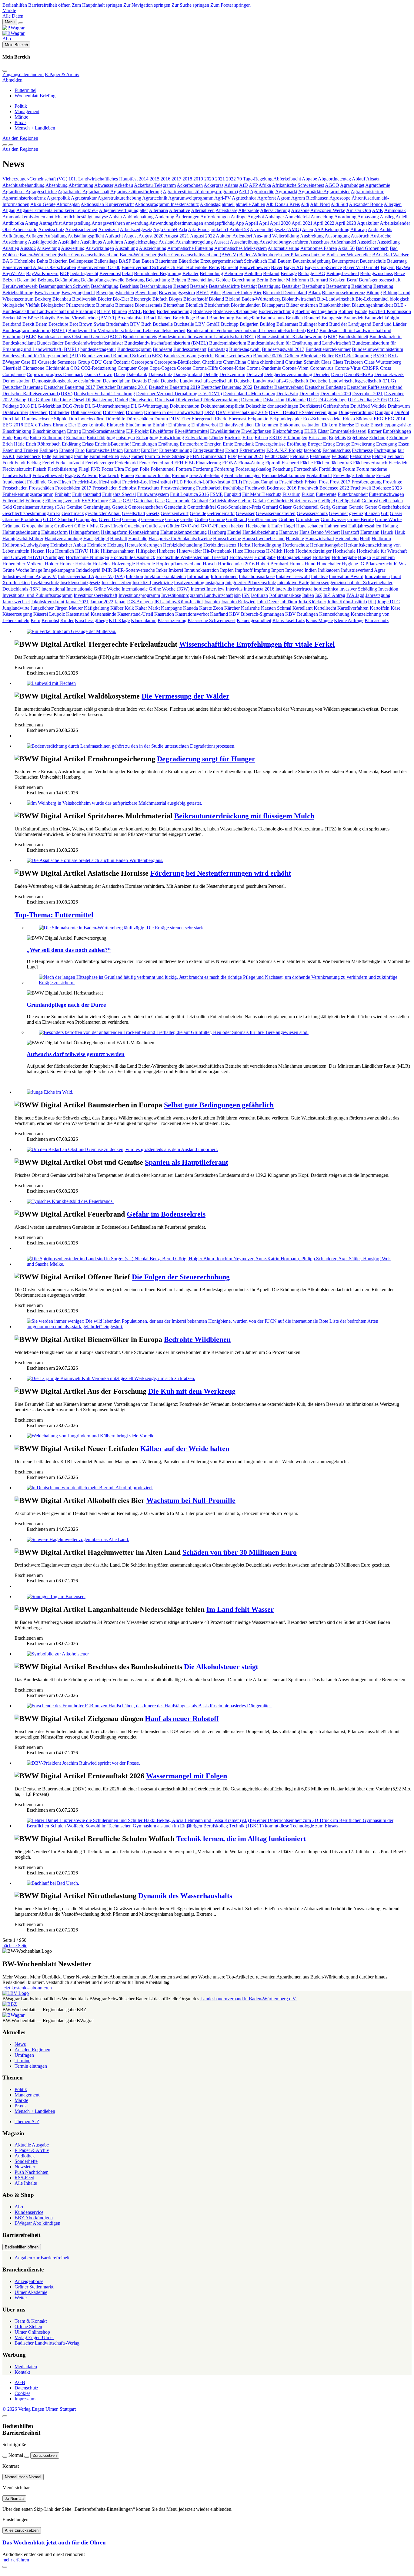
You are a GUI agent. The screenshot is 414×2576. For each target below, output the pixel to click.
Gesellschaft (134, 513)
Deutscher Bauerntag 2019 (174, 387)
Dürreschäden (140, 419)
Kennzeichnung (334, 614)
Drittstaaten (114, 412)
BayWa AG (14, 273)
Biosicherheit (217, 305)
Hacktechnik (258, 526)
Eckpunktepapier (286, 419)
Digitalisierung (100, 400)
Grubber (287, 519)
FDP (232, 456)
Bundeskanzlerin (386, 337)
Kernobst (50, 620)
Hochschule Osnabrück (133, 557)
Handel (234, 532)
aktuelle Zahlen (250, 204)
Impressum (25, 2399)
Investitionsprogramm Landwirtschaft (197, 595)
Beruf (352, 280)
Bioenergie (141, 299)
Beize (399, 273)
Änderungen (187, 217)
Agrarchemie (378, 185)
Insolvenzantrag (189, 583)
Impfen (227, 570)
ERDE (276, 438)
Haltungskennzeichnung (184, 532)
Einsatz (362, 425)
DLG (312, 400)
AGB (20, 2382)
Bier (257, 293)
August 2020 (151, 236)
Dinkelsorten (141, 400)
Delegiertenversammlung (288, 374)
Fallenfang (63, 456)
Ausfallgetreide (42, 242)
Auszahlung (126, 248)
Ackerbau (124, 185)
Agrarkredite (262, 192)
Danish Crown (98, 374)
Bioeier (105, 299)
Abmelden (12, 80)
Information (198, 576)
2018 (187, 179)
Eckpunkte (258, 419)
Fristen (311, 482)
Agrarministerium (367, 192)
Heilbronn (381, 539)
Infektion (134, 576)
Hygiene (350, 564)
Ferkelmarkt (126, 463)
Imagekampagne (59, 570)
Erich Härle (13, 444)
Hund (310, 564)
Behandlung (211, 273)
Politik (21, 106)
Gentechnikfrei (202, 507)
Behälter (190, 273)
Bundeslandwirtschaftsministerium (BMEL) (166, 343)
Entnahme (76, 438)
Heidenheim (347, 539)
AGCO (332, 185)
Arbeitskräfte (25, 229)
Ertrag (329, 444)
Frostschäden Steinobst (114, 488)
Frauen (127, 475)
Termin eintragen (31, 2066)
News (20, 2044)
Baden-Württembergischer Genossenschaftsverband (69, 255)
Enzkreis (233, 438)
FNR (96, 469)
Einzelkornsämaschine (103, 431)
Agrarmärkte (311, 192)
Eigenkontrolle (91, 425)
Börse (33, 318)
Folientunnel (163, 469)
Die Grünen (39, 400)
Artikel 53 (239, 229)
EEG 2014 (395, 419)
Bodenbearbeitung (174, 311)
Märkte (9, 10)
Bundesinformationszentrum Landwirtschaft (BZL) (207, 337)
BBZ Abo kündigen (34, 2218)
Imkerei (176, 570)
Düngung (384, 412)
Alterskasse (226, 210)
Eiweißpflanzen (256, 431)
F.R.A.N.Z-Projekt (284, 450)
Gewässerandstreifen (276, 513)
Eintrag (74, 431)
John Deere (268, 602)
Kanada (190, 608)
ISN (246, 595)
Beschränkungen (156, 286)
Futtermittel (25, 90)
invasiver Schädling (358, 589)
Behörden (234, 273)
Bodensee (202, 311)
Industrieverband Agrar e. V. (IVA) (91, 576)
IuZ (319, 595)
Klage (124, 620)
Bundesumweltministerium (377, 349)
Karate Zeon (211, 608)
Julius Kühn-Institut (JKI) (352, 602)
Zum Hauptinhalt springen (97, 5)
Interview (215, 589)
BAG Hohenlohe (19, 261)
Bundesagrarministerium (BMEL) (35, 330)
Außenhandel (343, 242)
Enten (35, 438)
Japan (120, 602)
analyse (101, 217)
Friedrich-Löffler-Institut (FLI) (213, 482)
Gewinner (338, 513)
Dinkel (121, 400)
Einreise (346, 425)
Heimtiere (97, 545)
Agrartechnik (155, 198)
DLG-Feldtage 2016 (367, 400)
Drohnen (134, 412)
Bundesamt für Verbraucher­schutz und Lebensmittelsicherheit (127, 330)
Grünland (12, 526)
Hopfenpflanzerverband (179, 564)
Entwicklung (172, 438)
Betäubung (362, 286)
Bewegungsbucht (78, 293)
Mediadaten (26, 2367)
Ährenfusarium (366, 198)
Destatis (139, 381)
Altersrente (249, 210)
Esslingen (49, 450)
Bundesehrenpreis (140, 337)
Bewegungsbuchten (115, 293)
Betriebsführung (18, 293)
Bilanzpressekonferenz (344, 293)
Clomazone (33, 368)
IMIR (107, 570)
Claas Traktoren (348, 362)
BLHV (104, 311)
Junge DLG (389, 602)
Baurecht (230, 267)
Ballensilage (106, 261)
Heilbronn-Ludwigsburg (26, 545)
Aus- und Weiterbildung (276, 236)
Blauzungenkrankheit (372, 305)
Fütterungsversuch (63, 501)
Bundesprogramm (134, 349)
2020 (209, 179)
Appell (251, 223)
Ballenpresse (81, 261)
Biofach (160, 299)
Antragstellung (77, 223)
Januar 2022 (102, 602)
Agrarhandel (70, 192)
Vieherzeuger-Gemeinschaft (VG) (35, 179)
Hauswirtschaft (320, 539)
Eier (72, 425)
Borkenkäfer (14, 318)
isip (237, 595)
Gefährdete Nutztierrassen (292, 501)
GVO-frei (190, 526)
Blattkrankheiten (335, 305)
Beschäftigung (105, 286)
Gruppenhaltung (37, 526)
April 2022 (324, 223)
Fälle (47, 456)
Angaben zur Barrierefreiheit (42, 2258)
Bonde (361, 311)
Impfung (262, 570)
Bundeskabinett (353, 337)
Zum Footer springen (230, 5)
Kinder (67, 620)
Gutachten (134, 526)
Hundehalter (329, 564)
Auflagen (34, 236)
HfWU (82, 551)
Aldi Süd (339, 204)
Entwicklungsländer (204, 438)
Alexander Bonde (366, 204)
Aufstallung (55, 236)
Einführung (179, 425)
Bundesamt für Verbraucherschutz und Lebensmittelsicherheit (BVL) (252, 330)
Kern (35, 620)
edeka (336, 419)
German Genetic (348, 507)
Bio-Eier (121, 299)
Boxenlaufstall (131, 318)
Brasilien (294, 318)
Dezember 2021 (367, 394)
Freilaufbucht (319, 475)
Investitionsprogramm (139, 595)
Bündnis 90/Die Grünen (276, 356)
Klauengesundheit (254, 620)
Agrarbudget (352, 185)
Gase (160, 501)
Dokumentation (185, 406)
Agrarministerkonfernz (24, 198)
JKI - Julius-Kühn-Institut (178, 602)
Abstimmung (81, 185)
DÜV (175, 419)
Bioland (216, 299)
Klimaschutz (377, 620)
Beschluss (129, 286)
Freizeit (383, 475)
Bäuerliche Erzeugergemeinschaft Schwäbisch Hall (227, 261)
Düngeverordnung (356, 412)
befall (127, 273)
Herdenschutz (296, 545)
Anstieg (387, 217)
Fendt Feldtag (28, 463)
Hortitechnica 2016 (236, 564)
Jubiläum (288, 602)
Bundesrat (162, 349)
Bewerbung (146, 293)
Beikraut (271, 273)
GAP (128, 501)
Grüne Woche (388, 519)
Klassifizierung (172, 620)
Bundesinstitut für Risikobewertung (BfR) (297, 337)
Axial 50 (346, 248)
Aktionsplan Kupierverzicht (107, 204)
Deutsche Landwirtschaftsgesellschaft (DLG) (353, 381)
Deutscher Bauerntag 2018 (122, 387)
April (264, 223)
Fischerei (290, 463)
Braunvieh (353, 318)
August (131, 236)
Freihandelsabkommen (284, 475)
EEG (379, 419)
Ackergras (214, 185)
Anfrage (239, 217)
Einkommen (267, 425)
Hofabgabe (265, 557)
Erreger (315, 444)
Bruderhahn (117, 324)
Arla (183, 229)
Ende (7, 438)
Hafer (277, 526)
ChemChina (235, 362)
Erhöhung (399, 438)
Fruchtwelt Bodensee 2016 (271, 488)
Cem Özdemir (117, 362)
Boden (149, 311)
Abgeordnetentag (335, 179)
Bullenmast (287, 324)
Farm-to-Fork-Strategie (167, 456)
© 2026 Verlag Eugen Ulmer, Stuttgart (39, 2409)
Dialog (20, 400)
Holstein (83, 564)
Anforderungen (215, 217)
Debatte (211, 374)
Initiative (319, 576)
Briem (41, 324)
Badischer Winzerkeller (349, 255)
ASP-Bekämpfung (332, 229)
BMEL (135, 311)
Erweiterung (363, 444)
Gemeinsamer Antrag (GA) (39, 507)
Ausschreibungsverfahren (284, 242)
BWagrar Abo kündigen (37, 2223)
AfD (244, 185)
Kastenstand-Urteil (135, 614)
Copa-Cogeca (163, 368)
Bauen (148, 261)
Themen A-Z (27, 2121)
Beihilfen (253, 273)
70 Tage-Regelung (255, 179)
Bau (136, 261)
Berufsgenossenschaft (380, 280)
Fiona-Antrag (251, 463)
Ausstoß (28, 248)
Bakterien (58, 261)
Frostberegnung (367, 482)
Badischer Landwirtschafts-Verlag (47, 2343)
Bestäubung (314, 286)
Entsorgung (147, 438)
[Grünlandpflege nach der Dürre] (219, 980)
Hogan (364, 557)
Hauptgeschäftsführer (23, 539)
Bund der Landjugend (350, 324)
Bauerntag (397, 261)
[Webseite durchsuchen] (21, 23)
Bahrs (42, 261)
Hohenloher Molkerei (23, 564)
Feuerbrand (162, 463)
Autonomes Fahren (319, 248)
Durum (161, 419)
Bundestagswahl (245, 349)
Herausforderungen (143, 545)
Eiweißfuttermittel (192, 431)
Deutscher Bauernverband (279, 387)
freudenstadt (14, 482)
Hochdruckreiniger (314, 551)
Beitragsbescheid (343, 273)
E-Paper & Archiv (62, 74)
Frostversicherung (178, 488)
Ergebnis (337, 438)
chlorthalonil (272, 362)
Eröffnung (297, 444)
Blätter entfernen (302, 305)
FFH (179, 463)
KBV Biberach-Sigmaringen (257, 614)
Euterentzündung (175, 450)
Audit (373, 229)
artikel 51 (220, 229)
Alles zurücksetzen (22, 2530)
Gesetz (153, 513)
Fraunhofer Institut (153, 475)
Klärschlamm (144, 620)
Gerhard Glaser (277, 507)
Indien (311, 570)
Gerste (371, 507)
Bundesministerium (228, 343)
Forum (349, 469)
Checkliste (212, 362)
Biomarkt (105, 305)
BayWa (403, 267)
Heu (50, 551)
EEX (29, 425)
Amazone (300, 210)
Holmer (67, 564)
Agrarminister (337, 192)
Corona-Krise (232, 368)
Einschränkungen (49, 431)
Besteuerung (338, 286)
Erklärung (71, 444)
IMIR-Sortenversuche (134, 570)
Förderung (224, 469)
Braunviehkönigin (382, 318)
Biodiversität (84, 299)
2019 (198, 179)
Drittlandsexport (86, 412)
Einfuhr (160, 425)
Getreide (198, 513)
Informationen (224, 576)
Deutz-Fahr (287, 394)
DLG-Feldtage (332, 400)
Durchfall (12, 419)
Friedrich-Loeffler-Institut (97, 482)
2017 (176, 179)
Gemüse (74, 507)
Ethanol (67, 450)
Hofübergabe (344, 557)
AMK (378, 210)
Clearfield (12, 368)
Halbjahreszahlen (365, 526)
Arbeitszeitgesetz (136, 229)
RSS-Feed (24, 2178)
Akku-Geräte (43, 204)
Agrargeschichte (41, 192)
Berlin (262, 280)
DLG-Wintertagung (150, 406)
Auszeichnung (153, 248)
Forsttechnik (306, 469)
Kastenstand (78, 614)
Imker (162, 570)
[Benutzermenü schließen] (5, 71)
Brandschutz (273, 318)
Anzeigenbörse (29, 2281)
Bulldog (267, 324)
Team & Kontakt (31, 2321)
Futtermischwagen (386, 494)
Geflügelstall (348, 501)
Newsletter (25, 2167)
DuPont (402, 412)
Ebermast (237, 419)
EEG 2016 (13, 425)
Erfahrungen (295, 438)
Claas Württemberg (382, 362)
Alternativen (203, 210)
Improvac (294, 570)
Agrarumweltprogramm (191, 198)
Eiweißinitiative (225, 431)
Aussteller (367, 242)
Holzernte (145, 564)
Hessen (38, 551)
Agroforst (267, 198)
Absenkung (57, 185)
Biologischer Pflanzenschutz (68, 305)
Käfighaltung (97, 608)
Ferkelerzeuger (99, 463)
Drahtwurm (399, 406)
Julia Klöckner (312, 602)
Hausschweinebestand (263, 539)
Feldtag (379, 456)
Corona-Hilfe (205, 368)
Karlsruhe (250, 608)
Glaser (396, 513)
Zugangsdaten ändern (23, 74)
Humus (296, 564)
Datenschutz (160, 374)
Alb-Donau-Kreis (283, 204)
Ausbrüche (381, 236)
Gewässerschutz (312, 513)
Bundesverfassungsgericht (189, 356)
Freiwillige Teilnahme (354, 475)
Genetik (119, 507)
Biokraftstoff (195, 299)
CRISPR (370, 368)
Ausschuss (319, 242)
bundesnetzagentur (98, 349)
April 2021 (302, 223)
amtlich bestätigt (77, 217)
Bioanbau (62, 299)
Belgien (179, 280)
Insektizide (162, 583)
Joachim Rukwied (238, 602)
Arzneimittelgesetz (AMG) (275, 229)
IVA (351, 595)
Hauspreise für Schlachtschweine (180, 539)
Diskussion (274, 400)
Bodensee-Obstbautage (235, 311)
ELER (310, 431)
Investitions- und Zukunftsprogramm (37, 595)
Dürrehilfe (115, 419)
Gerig (325, 507)
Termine (22, 2061)
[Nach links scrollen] (5, 145)
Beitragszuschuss (376, 273)
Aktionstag (210, 204)
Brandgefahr (247, 318)
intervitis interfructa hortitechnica (307, 589)
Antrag (32, 223)
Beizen (9, 280)
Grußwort (64, 526)
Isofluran (259, 595)
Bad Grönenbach (372, 248)
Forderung (203, 469)
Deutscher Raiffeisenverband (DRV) (37, 394)
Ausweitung (48, 248)
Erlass (88, 444)
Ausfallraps (91, 242)
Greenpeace (153, 519)
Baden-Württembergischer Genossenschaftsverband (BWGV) (179, 255)
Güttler (173, 526)
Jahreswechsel (16, 602)
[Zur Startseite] (207, 31)
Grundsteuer (308, 519)
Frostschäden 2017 (73, 488)
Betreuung (383, 286)
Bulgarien (249, 324)
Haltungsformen (84, 532)
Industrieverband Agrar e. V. (30, 576)
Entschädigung (101, 438)
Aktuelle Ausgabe (32, 2145)
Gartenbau (144, 501)
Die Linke (61, 400)
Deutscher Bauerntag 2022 (227, 387)
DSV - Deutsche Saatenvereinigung (303, 412)
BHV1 (203, 293)
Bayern (388, 267)
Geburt (245, 501)
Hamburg (217, 532)
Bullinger (308, 324)
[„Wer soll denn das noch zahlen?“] (219, 928)
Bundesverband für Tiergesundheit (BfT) (42, 356)
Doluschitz (256, 406)
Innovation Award (346, 576)
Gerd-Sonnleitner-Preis (239, 507)
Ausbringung (337, 236)
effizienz (43, 425)
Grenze (172, 519)
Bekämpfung (67, 280)
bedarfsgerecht (84, 273)
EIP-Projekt (137, 431)
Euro (80, 450)
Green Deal (110, 519)
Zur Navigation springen (147, 5)
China (253, 362)
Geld (7, 507)
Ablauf (359, 179)
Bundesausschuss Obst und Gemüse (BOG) (80, 337)
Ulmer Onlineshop (32, 2332)
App (240, 223)
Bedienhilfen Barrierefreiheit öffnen (37, 5)
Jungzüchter (42, 608)
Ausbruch (360, 236)
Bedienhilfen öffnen (22, 2247)
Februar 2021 (250, 456)
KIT (114, 620)
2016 (165, 179)
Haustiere (295, 539)
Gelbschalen (391, 501)
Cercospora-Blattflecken (177, 362)
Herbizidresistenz (220, 545)
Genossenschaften (145, 507)
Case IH (29, 362)
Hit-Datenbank (217, 551)
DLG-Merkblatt (46, 406)
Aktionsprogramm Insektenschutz (167, 204)
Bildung (374, 293)
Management (27, 111)
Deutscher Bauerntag (23, 387)
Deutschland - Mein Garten (249, 394)
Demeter (322, 374)
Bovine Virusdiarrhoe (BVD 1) (86, 318)
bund (323, 324)
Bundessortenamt (190, 349)
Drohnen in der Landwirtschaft (174, 412)
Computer (127, 368)
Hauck (387, 532)
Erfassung (318, 438)
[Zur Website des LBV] (16, 1993)
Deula (154, 381)
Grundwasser (333, 519)
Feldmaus (299, 456)
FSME (216, 494)
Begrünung (170, 273)
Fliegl (84, 469)
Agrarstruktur (84, 198)
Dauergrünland (188, 374)
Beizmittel (27, 280)
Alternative (179, 210)
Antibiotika (13, 223)
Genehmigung (97, 507)
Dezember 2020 (336, 394)
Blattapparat (273, 305)
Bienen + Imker (237, 293)
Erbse (248, 438)
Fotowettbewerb (48, 475)
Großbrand (237, 519)
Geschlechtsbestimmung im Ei (31, 513)
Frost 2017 (340, 482)
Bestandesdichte (224, 286)
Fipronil (273, 463)
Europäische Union (104, 450)
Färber (137, 456)
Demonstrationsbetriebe (54, 381)
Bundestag (218, 349)
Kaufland (219, 614)
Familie (81, 456)
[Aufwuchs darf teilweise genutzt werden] (219, 1032)
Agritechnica (244, 198)
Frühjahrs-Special (119, 494)
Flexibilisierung (62, 469)
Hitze (238, 551)
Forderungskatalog (253, 469)
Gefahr (259, 501)
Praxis (20, 122)
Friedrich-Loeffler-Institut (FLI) (152, 482)
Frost (324, 482)
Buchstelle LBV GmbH (197, 324)
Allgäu (9, 210)
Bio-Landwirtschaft (336, 299)
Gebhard (200, 501)
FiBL (190, 463)
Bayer (277, 267)
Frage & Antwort (81, 475)
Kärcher (232, 608)
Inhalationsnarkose (257, 576)
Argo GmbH (165, 229)
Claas (326, 362)
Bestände (199, 286)
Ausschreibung (244, 242)
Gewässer (245, 513)
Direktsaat (165, 400)
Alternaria (158, 210)
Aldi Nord (320, 204)
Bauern (285, 261)
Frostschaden (15, 488)
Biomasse (124, 305)
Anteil (401, 217)
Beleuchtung (158, 280)
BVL (393, 356)
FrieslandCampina (260, 482)
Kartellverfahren (353, 608)
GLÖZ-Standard (59, 519)
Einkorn (330, 425)
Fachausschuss (337, 450)
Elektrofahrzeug (288, 431)
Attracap (359, 229)
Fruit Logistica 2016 (189, 494)
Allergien (393, 204)
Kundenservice (29, 2212)
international (53, 589)
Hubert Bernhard (272, 564)
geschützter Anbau (103, 513)
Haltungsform (54, 532)
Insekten (22, 583)
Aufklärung (13, 236)
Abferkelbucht (287, 179)
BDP (64, 273)
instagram (215, 583)
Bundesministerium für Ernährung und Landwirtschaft (299, 343)
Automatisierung (284, 248)
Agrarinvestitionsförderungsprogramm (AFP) (206, 192)
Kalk (129, 608)
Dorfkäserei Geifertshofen (324, 406)
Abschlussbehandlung (23, 185)
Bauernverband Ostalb (99, 267)
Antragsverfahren (108, 223)
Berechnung (244, 280)
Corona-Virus (348, 368)
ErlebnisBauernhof (113, 444)
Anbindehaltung (138, 217)
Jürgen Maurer (69, 608)
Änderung (165, 217)
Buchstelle (163, 324)
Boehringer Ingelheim (316, 311)
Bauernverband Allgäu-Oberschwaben (39, 267)
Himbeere (166, 551)
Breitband (12, 324)
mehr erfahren (16, 2560)
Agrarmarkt (286, 192)
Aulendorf (242, 236)
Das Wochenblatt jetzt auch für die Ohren (54, 2542)
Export (232, 450)
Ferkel (48, 463)
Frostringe (392, 482)
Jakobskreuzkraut (48, 602)
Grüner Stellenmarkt (34, 2287)
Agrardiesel (13, 192)
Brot (74, 324)
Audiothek (25, 2156)
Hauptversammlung (63, 539)
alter (144, 210)
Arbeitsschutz (51, 229)
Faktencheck (28, 456)
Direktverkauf (189, 400)
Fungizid (232, 494)
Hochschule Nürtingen (87, 557)
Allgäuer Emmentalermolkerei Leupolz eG (57, 210)
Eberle (221, 419)
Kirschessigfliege (91, 620)
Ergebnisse (357, 438)
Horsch (210, 564)
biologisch (400, 299)
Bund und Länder (389, 324)
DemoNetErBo (359, 374)
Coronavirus (322, 368)
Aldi (305, 204)
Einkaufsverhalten (236, 425)
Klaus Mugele (319, 620)
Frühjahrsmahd (87, 494)
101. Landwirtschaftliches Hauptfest (103, 179)
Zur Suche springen (190, 5)
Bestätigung (269, 286)
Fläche (306, 463)
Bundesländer (50, 343)
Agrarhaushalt (96, 192)
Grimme (217, 519)
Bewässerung (47, 293)
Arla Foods (199, 229)
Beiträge (289, 273)
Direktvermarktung (222, 400)
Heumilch (65, 551)
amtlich (53, 217)
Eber (186, 419)
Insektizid (142, 583)
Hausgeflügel (96, 539)
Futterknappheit (353, 494)
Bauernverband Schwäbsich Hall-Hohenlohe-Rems (171, 267)
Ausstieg (11, 248)
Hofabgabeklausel (294, 557)
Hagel (289, 526)
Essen (404, 444)
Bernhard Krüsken (328, 280)
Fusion (308, 494)
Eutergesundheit (209, 450)
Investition (388, 589)
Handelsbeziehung (260, 532)
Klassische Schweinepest (212, 620)
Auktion (224, 236)
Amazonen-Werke (328, 210)
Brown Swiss (92, 324)
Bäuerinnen (166, 261)
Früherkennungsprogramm (28, 494)
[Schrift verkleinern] (5, 2457)
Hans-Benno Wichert (320, 532)
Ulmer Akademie (31, 2292)
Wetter (21, 2298)
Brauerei (312, 318)
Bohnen (346, 311)
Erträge (343, 444)
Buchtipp (230, 324)
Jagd (360, 595)
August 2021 (177, 236)
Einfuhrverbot (205, 425)
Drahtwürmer (15, 412)
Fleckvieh (398, 463)
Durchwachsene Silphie (45, 419)
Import (278, 570)
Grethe (187, 519)
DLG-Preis (73, 406)
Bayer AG (294, 267)
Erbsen (261, 438)
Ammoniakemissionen (24, 217)
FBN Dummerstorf (208, 456)
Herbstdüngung (266, 545)
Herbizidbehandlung (183, 545)
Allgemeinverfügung (119, 210)
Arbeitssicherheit (81, 229)
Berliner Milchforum (289, 280)
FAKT (9, 456)
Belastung (135, 280)
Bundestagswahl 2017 (283, 349)
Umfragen (24, 2055)
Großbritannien (263, 519)
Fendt (8, 463)
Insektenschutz (45, 583)
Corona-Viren (295, 368)
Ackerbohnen (190, 185)
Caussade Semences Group (64, 362)
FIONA (230, 463)
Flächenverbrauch (370, 463)
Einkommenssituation (300, 425)
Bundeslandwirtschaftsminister (94, 343)
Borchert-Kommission (390, 311)
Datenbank (137, 374)
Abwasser (104, 185)
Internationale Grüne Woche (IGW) (155, 589)
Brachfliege (184, 318)
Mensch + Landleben (35, 128)
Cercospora (142, 362)
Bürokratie (310, 356)
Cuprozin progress (45, 374)
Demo (337, 374)
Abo (7, 39)
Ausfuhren (113, 242)
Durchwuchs (81, 419)
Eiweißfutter (162, 431)
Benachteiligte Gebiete (209, 280)
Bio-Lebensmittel (372, 299)
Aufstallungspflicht (86, 236)
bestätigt (249, 286)
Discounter (251, 400)
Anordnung (345, 217)
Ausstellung (388, 242)
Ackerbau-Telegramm (155, 185)
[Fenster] (5, 2567)
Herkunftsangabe (326, 545)
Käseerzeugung (17, 614)
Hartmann (370, 532)
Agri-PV (223, 198)
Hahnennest (336, 526)
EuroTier (149, 450)
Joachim (212, 602)
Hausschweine (227, 539)
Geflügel (327, 501)
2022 (231, 179)
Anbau (115, 217)
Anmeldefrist (297, 217)
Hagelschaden (310, 526)
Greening (131, 519)
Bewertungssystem (177, 293)
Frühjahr (63, 494)
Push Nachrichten (32, 2172)
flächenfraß (341, 463)
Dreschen (38, 412)
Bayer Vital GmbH (361, 267)
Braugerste (332, 318)
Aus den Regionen (20, 138)
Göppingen (87, 519)
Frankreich (109, 475)
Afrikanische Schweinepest (298, 185)
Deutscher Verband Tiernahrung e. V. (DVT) (179, 394)
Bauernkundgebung (312, 261)
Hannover (289, 532)
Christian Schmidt (302, 362)
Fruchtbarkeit (209, 488)
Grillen (201, 519)
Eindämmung (138, 425)
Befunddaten (147, 273)
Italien (308, 595)
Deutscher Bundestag (325, 387)
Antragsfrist (50, 223)
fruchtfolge (233, 488)
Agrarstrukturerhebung (119, 198)
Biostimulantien (246, 305)
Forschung (283, 469)
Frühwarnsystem (153, 494)
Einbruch (115, 425)
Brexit (28, 324)
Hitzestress (255, 551)
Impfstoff (244, 570)
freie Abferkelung (206, 475)
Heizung (115, 545)
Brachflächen (159, 318)
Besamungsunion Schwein (64, 286)
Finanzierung (208, 463)
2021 (220, 179)
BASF (125, 261)
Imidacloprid (88, 570)
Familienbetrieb (104, 456)
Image (36, 570)
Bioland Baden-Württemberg (253, 299)
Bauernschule (373, 261)
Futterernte (326, 494)
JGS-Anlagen (140, 602)
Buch (146, 324)
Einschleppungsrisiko (391, 425)
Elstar (323, 431)
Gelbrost (370, 501)
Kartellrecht (325, 608)
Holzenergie (123, 564)
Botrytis (48, 318)
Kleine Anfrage (349, 620)
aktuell (228, 204)
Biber (216, 293)
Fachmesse (362, 450)
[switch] (23, 2477)
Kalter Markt (147, 608)
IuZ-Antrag (334, 595)
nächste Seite (15, 1946)
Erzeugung (387, 444)
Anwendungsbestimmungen (176, 223)
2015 (155, 179)
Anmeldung (322, 217)
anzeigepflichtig (219, 223)
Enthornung (53, 438)
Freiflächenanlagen (242, 475)
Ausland (167, 242)
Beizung (46, 280)
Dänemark (73, 374)
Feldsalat (340, 456)
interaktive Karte (293, 583)
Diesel (78, 400)
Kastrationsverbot (192, 614)
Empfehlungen (397, 431)
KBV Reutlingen (302, 614)
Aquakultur (368, 223)
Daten (119, 374)
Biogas (175, 299)
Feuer (145, 463)
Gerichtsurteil (306, 507)
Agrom (284, 198)
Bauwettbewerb (255, 267)
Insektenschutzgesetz (80, 583)
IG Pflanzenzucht (376, 564)
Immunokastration (202, 570)
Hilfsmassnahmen (118, 551)
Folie (145, 469)
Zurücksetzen (45, 2455)
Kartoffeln (380, 608)
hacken (238, 526)
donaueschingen (283, 406)
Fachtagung (385, 450)
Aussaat (221, 242)
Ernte (228, 444)
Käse (396, 608)
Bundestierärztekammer (328, 349)
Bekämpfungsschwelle (103, 280)
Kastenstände (103, 614)
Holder (52, 564)
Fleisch (40, 469)
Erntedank (244, 444)
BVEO (380, 356)
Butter (328, 356)
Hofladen (321, 557)
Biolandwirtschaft (299, 299)
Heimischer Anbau (68, 545)
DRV (209, 412)
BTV (135, 324)
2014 (144, 179)
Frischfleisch (291, 482)
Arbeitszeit (109, 229)
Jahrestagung (378, 595)
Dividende (295, 400)
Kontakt (22, 2372)
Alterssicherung (275, 210)
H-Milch (274, 551)
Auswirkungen (100, 248)
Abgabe (309, 179)
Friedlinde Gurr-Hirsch (49, 482)
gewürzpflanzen (364, 513)
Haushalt (119, 539)
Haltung (390, 526)
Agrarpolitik (58, 198)
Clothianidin (57, 368)
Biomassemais (149, 305)
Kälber (117, 608)
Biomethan (174, 305)
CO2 (75, 368)
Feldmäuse (320, 456)
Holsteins (101, 564)
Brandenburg (222, 318)
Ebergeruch (203, 419)
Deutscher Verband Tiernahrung (104, 394)
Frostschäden (41, 488)
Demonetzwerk (389, 374)
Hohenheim (383, 557)
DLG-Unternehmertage (107, 406)
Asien (307, 229)
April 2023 (346, 223)
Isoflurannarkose (285, 595)
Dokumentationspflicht (222, 406)
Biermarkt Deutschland (285, 293)
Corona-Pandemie (264, 368)
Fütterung (35, 501)
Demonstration (17, 381)
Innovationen (377, 576)
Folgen (132, 469)
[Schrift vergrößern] (27, 2457)
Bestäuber (291, 286)
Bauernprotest (345, 261)
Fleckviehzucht (17, 469)
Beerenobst (110, 273)
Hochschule (344, 551)
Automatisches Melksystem (240, 248)
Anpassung (368, 217)
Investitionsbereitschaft (95, 595)
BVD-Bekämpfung (353, 356)
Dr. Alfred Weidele (368, 406)
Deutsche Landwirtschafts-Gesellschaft (271, 381)
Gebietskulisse (223, 501)
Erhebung (379, 438)
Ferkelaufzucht (70, 463)
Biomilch (194, 305)
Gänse (115, 501)
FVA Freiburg (95, 501)
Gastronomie (178, 501)
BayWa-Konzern (42, 273)
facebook (312, 450)
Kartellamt (302, 608)
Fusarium (291, 494)
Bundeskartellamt (19, 343)
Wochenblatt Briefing (35, 96)
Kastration (164, 614)
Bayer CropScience (323, 267)
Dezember (309, 394)
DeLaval (255, 374)
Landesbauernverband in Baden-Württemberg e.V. (249, 1999)
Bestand (181, 286)
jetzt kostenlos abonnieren (27, 1988)
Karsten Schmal (276, 608)
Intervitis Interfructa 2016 (250, 589)
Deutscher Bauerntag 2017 (70, 387)
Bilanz (314, 293)
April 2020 (280, 223)
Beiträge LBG (312, 273)
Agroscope (340, 198)
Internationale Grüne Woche (93, 589)
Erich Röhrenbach (43, 444)
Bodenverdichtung (276, 311)
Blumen (119, 311)
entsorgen (126, 438)
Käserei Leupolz (49, 614)
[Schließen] (5, 2416)
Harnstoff (350, 532)
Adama (231, 185)
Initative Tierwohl (293, 576)
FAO (125, 456)
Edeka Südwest (358, 419)
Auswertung (73, 248)
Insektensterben (116, 583)
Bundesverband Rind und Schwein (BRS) (122, 356)
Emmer (375, 431)
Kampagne (171, 608)
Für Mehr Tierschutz (262, 494)
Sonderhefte (26, 2161)
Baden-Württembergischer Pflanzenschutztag (282, 255)
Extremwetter (252, 450)
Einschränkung (17, 431)
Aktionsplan (68, 204)
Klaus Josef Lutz (289, 620)
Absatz (373, 179)
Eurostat (132, 450)
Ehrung (60, 425)
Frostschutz (149, 488)
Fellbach (396, 456)
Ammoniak (395, 210)
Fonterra (184, 469)
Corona (184, 368)
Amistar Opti (359, 210)
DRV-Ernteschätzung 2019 (242, 412)
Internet (198, 589)
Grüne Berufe (361, 519)
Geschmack (73, 513)
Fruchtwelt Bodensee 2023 (376, 488)
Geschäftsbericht (394, 507)
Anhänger (274, 217)
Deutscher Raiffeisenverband (375, 387)
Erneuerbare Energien (201, 444)
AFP (253, 185)
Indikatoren (329, 570)
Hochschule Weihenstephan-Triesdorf (192, 557)
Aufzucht (114, 236)
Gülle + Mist (86, 526)
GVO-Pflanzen (215, 526)
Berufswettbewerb (20, 286)
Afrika (265, 185)
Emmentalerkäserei (348, 431)
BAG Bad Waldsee (391, 255)
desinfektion (90, 381)
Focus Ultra (113, 469)
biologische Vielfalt (21, 305)
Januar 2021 (77, 602)
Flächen (322, 463)
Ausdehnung (15, 242)
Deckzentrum (232, 374)
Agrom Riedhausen (310, 198)
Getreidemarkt (221, 513)
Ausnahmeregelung (194, 242)
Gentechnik (175, 507)
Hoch (289, 551)
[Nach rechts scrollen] (11, 145)
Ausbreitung (312, 236)
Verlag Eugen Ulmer (34, 2337)
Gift (385, 513)
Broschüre (58, 324)
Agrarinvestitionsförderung (136, 192)
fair (401, 450)
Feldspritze (360, 456)
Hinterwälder (189, 551)
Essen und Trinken (20, 450)
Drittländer (59, 412)
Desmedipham (117, 381)
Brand (202, 318)
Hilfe (95, 551)
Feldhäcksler (277, 456)
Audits (386, 229)
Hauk (400, 532)
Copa (143, 368)
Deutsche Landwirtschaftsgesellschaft (197, 381)
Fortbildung (330, 469)
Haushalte (138, 539)
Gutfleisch (155, 526)
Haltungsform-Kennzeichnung (130, 532)
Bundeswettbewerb (233, 356)
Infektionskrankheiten (165, 576)
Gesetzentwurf (175, 513)
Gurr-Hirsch (111, 526)
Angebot (256, 217)
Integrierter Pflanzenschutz (251, 583)
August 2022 (202, 236)
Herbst (244, 545)
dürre (99, 419)
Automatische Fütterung (190, 248)
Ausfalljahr (68, 242)
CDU (97, 362)
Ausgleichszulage (141, 242)
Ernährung (168, 444)
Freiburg (180, 475)
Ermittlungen (145, 444)
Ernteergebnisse (270, 444)
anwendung (137, 223)
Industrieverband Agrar (363, 570)
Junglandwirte (16, 608)
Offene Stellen (28, 2327)
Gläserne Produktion (22, 519)
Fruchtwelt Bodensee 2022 (323, 488)
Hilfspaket (146, 551)
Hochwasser (241, 557)
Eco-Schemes (316, 419)
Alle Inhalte (26, 2183)
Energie (21, 438)
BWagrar (11, 362)
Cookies (22, 2393)
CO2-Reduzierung (99, 368)
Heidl (365, 539)
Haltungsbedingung (21, 532)
